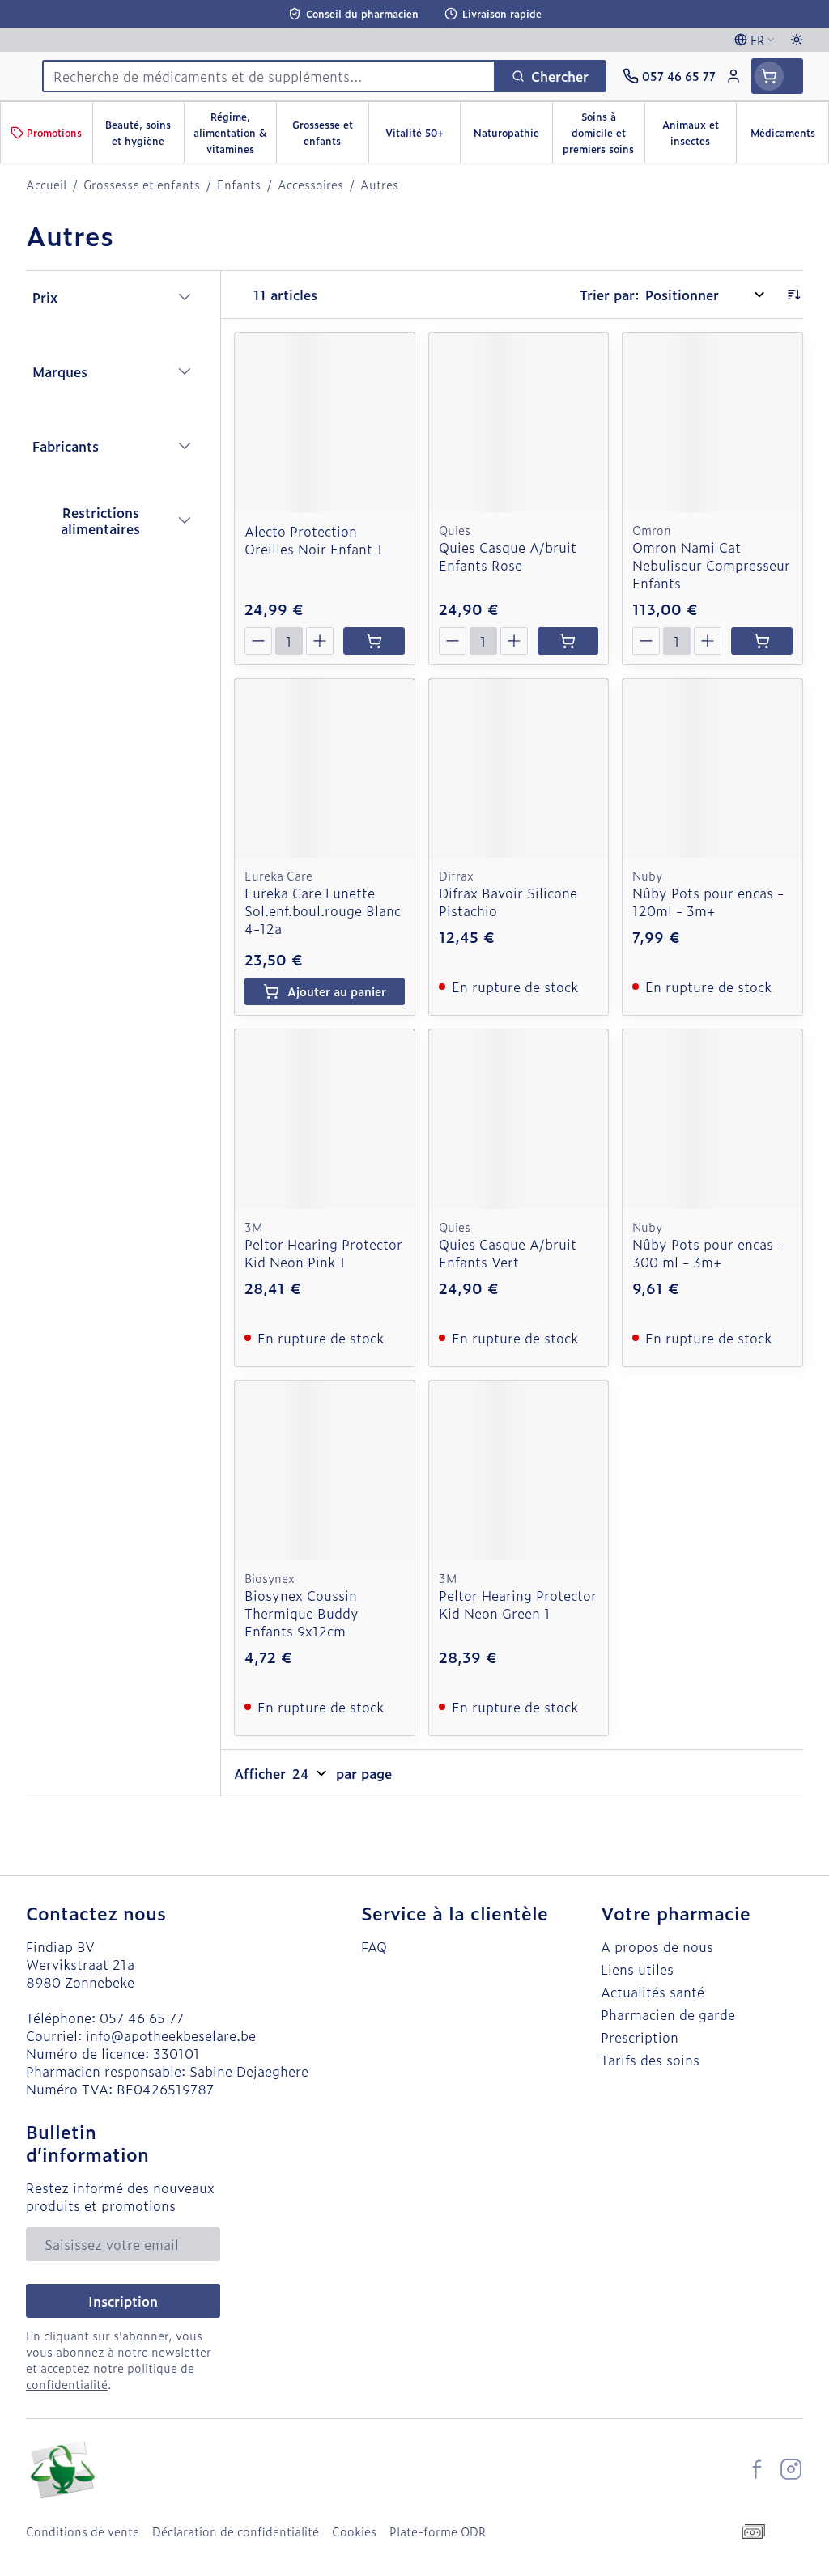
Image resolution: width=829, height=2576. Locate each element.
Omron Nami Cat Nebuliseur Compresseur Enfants (711, 565)
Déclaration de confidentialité (236, 2531)
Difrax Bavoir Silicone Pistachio (508, 902)
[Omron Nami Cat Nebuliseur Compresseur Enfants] (712, 422)
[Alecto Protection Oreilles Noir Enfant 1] (325, 422)
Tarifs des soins (650, 2060)
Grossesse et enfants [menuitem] (330, 133)
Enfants (239, 185)
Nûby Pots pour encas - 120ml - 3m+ (708, 902)
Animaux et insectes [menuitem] (699, 133)
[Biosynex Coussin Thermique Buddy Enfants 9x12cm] (325, 1470)
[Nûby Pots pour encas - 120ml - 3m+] (712, 769)
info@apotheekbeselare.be (171, 2035)
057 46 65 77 (142, 2018)
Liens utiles (637, 1969)
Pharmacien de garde (668, 2014)
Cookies (354, 2531)
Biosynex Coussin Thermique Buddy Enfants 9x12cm (302, 1613)
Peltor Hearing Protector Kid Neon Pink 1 (323, 1253)
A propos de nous (657, 1946)
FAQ (374, 1946)
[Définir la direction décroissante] (793, 295)
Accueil (46, 185)
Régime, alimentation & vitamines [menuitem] (235, 133)
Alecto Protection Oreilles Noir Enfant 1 (314, 540)
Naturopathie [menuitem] (513, 137)
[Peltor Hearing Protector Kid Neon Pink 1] (325, 1119)
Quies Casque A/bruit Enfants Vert (508, 1253)
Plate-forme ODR (438, 2531)
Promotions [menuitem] (54, 133)
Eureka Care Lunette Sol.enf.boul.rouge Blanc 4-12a (323, 910)
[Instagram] (791, 2469)
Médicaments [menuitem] (789, 137)
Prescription (640, 2037)
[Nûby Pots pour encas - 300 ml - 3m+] (712, 1119)
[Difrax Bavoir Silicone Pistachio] (519, 769)
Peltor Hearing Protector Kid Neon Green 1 (518, 1604)
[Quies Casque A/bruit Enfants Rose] (519, 422)
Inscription (123, 2301)
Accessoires (310, 185)
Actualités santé (653, 1992)
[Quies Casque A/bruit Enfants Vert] (519, 1119)
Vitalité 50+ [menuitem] (423, 137)
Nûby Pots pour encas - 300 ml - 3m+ (708, 1253)
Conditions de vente (83, 2531)
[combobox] (269, 76)
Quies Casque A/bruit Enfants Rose (508, 556)
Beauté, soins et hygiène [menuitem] (145, 133)
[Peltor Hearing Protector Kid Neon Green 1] (519, 1470)
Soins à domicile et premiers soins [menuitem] (603, 133)
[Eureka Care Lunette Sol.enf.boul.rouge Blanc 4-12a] (325, 769)
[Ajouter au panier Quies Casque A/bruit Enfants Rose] (568, 641)
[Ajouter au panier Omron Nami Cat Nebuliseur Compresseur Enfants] (762, 641)
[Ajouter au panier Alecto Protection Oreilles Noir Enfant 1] (374, 641)
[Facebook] (757, 2469)
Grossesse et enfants (142, 185)
